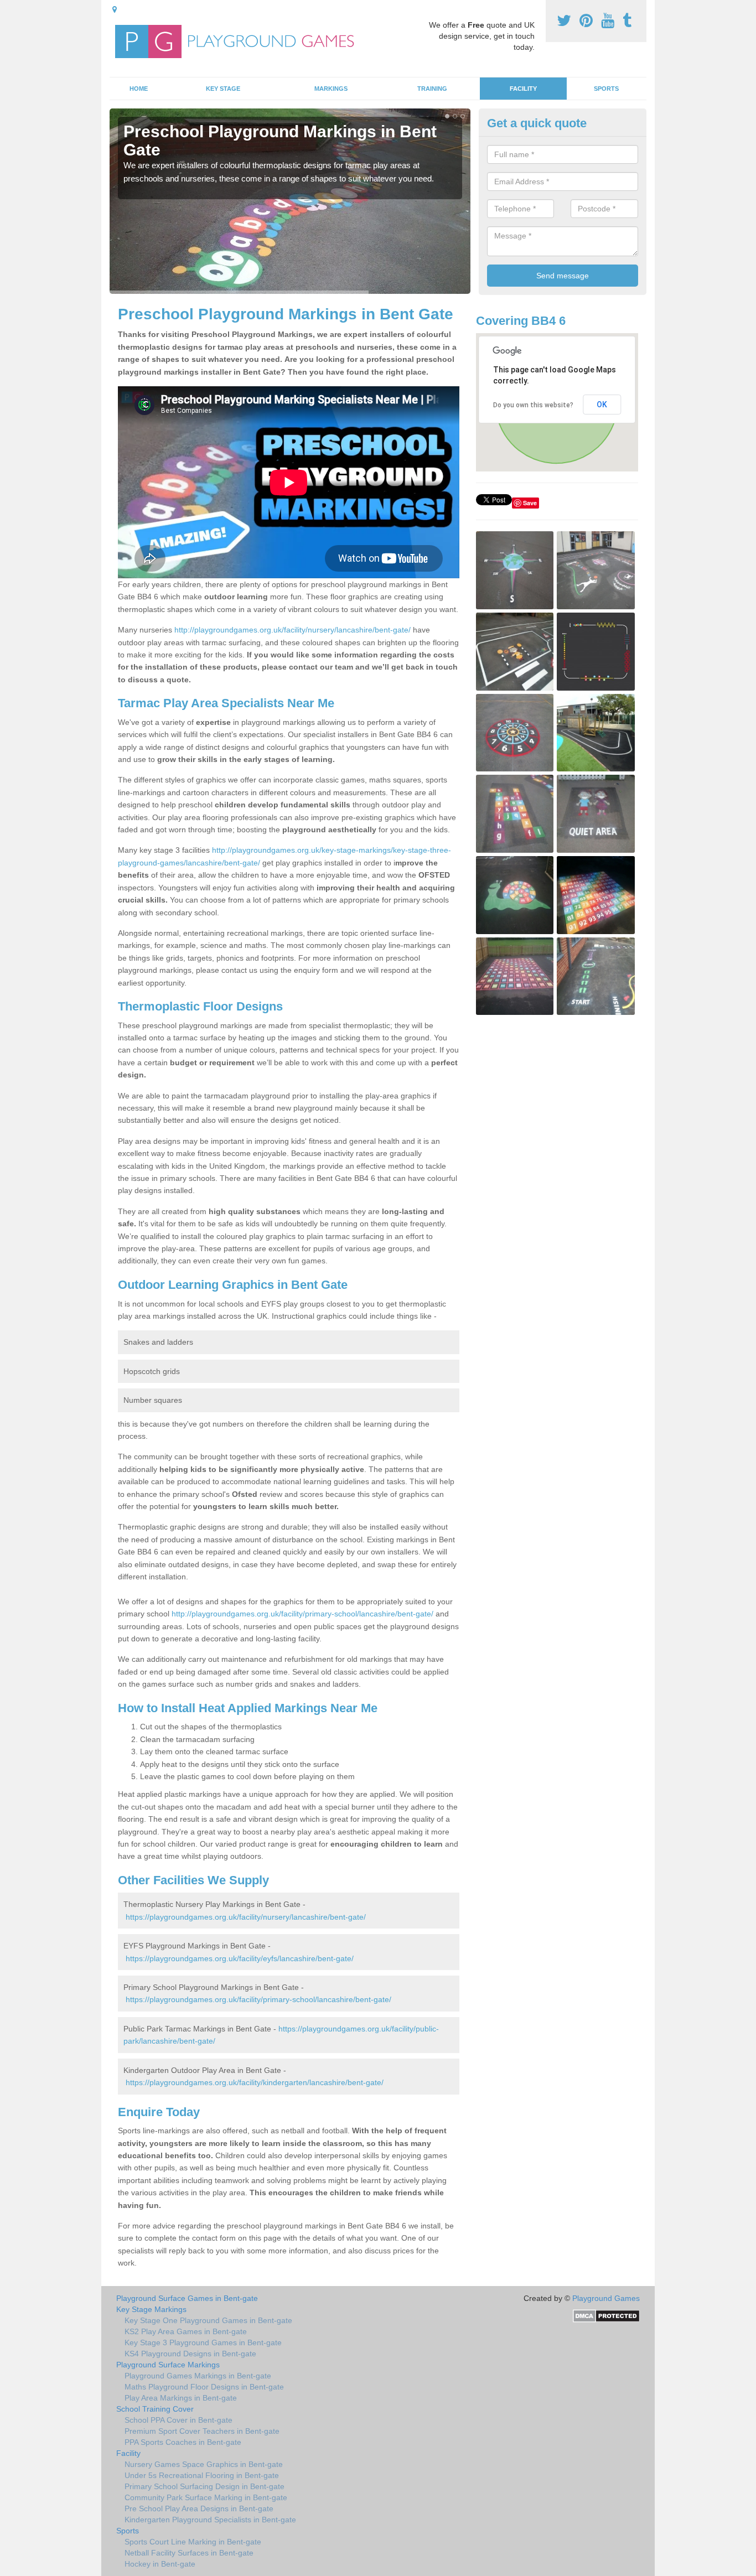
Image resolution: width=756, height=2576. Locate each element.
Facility (523, 89)
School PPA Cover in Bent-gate (178, 2420)
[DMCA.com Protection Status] (606, 2315)
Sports (606, 89)
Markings (331, 89)
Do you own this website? (533, 405)
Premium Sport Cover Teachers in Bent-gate (202, 2431)
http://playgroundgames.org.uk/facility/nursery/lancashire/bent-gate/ (292, 630)
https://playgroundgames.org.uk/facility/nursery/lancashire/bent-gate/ (246, 1917)
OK (602, 405)
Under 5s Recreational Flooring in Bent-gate (202, 2475)
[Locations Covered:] (115, 9)
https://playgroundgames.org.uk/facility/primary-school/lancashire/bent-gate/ (258, 1999)
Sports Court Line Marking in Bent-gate (193, 2542)
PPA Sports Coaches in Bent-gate (183, 2442)
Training (432, 89)
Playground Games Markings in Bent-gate (198, 2376)
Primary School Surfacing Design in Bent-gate (204, 2486)
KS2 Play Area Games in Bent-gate (186, 2331)
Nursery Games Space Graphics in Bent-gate (204, 2464)
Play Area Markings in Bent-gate (181, 2398)
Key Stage (223, 89)
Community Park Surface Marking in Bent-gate (206, 2497)
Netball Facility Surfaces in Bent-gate (189, 2553)
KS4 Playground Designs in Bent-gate (190, 2354)
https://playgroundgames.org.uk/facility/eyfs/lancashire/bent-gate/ (240, 1958)
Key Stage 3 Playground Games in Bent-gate (203, 2342)
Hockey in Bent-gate (160, 2564)
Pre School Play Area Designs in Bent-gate (199, 2508)
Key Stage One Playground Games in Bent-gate (208, 2320)
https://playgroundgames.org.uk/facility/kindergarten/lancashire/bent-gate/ (255, 2082)
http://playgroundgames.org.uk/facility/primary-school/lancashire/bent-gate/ (302, 1614)
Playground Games (606, 2298)
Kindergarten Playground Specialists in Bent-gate (210, 2520)
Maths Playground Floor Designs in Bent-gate (204, 2387)
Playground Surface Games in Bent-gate (187, 2298)
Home (139, 89)
